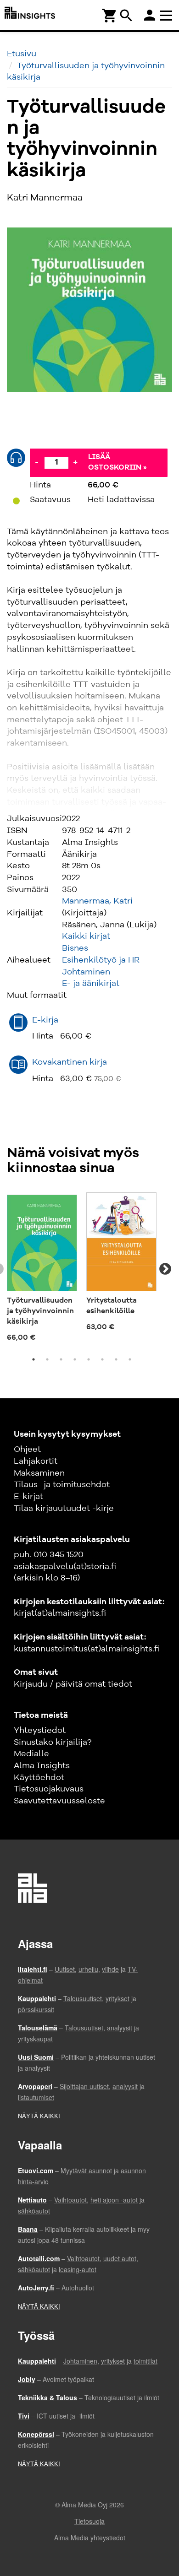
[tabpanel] (42, 1269)
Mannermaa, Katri (97, 901)
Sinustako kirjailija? (53, 1743)
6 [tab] (102, 1359)
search (126, 16)
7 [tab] (116, 1359)
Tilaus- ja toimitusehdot (62, 1485)
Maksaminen (39, 1473)
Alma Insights (42, 1766)
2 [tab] (47, 1359)
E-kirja (45, 1020)
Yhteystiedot (40, 1731)
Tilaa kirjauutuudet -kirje (64, 1509)
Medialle (31, 1754)
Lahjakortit (36, 1461)
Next (165, 1269)
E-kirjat (28, 1497)
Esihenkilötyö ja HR (101, 960)
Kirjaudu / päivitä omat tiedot (73, 1684)
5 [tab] (89, 1359)
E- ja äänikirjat (91, 984)
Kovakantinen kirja (70, 1062)
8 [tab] (130, 1359)
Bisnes (75, 948)
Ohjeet (27, 1450)
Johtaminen (86, 972)
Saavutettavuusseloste (59, 1801)
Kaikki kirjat (86, 936)
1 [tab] (34, 1359)
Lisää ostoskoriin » (117, 463)
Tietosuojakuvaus (49, 1789)
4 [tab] (75, 1359)
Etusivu (22, 54)
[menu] (168, 15)
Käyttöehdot (39, 1778)
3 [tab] (61, 1359)
